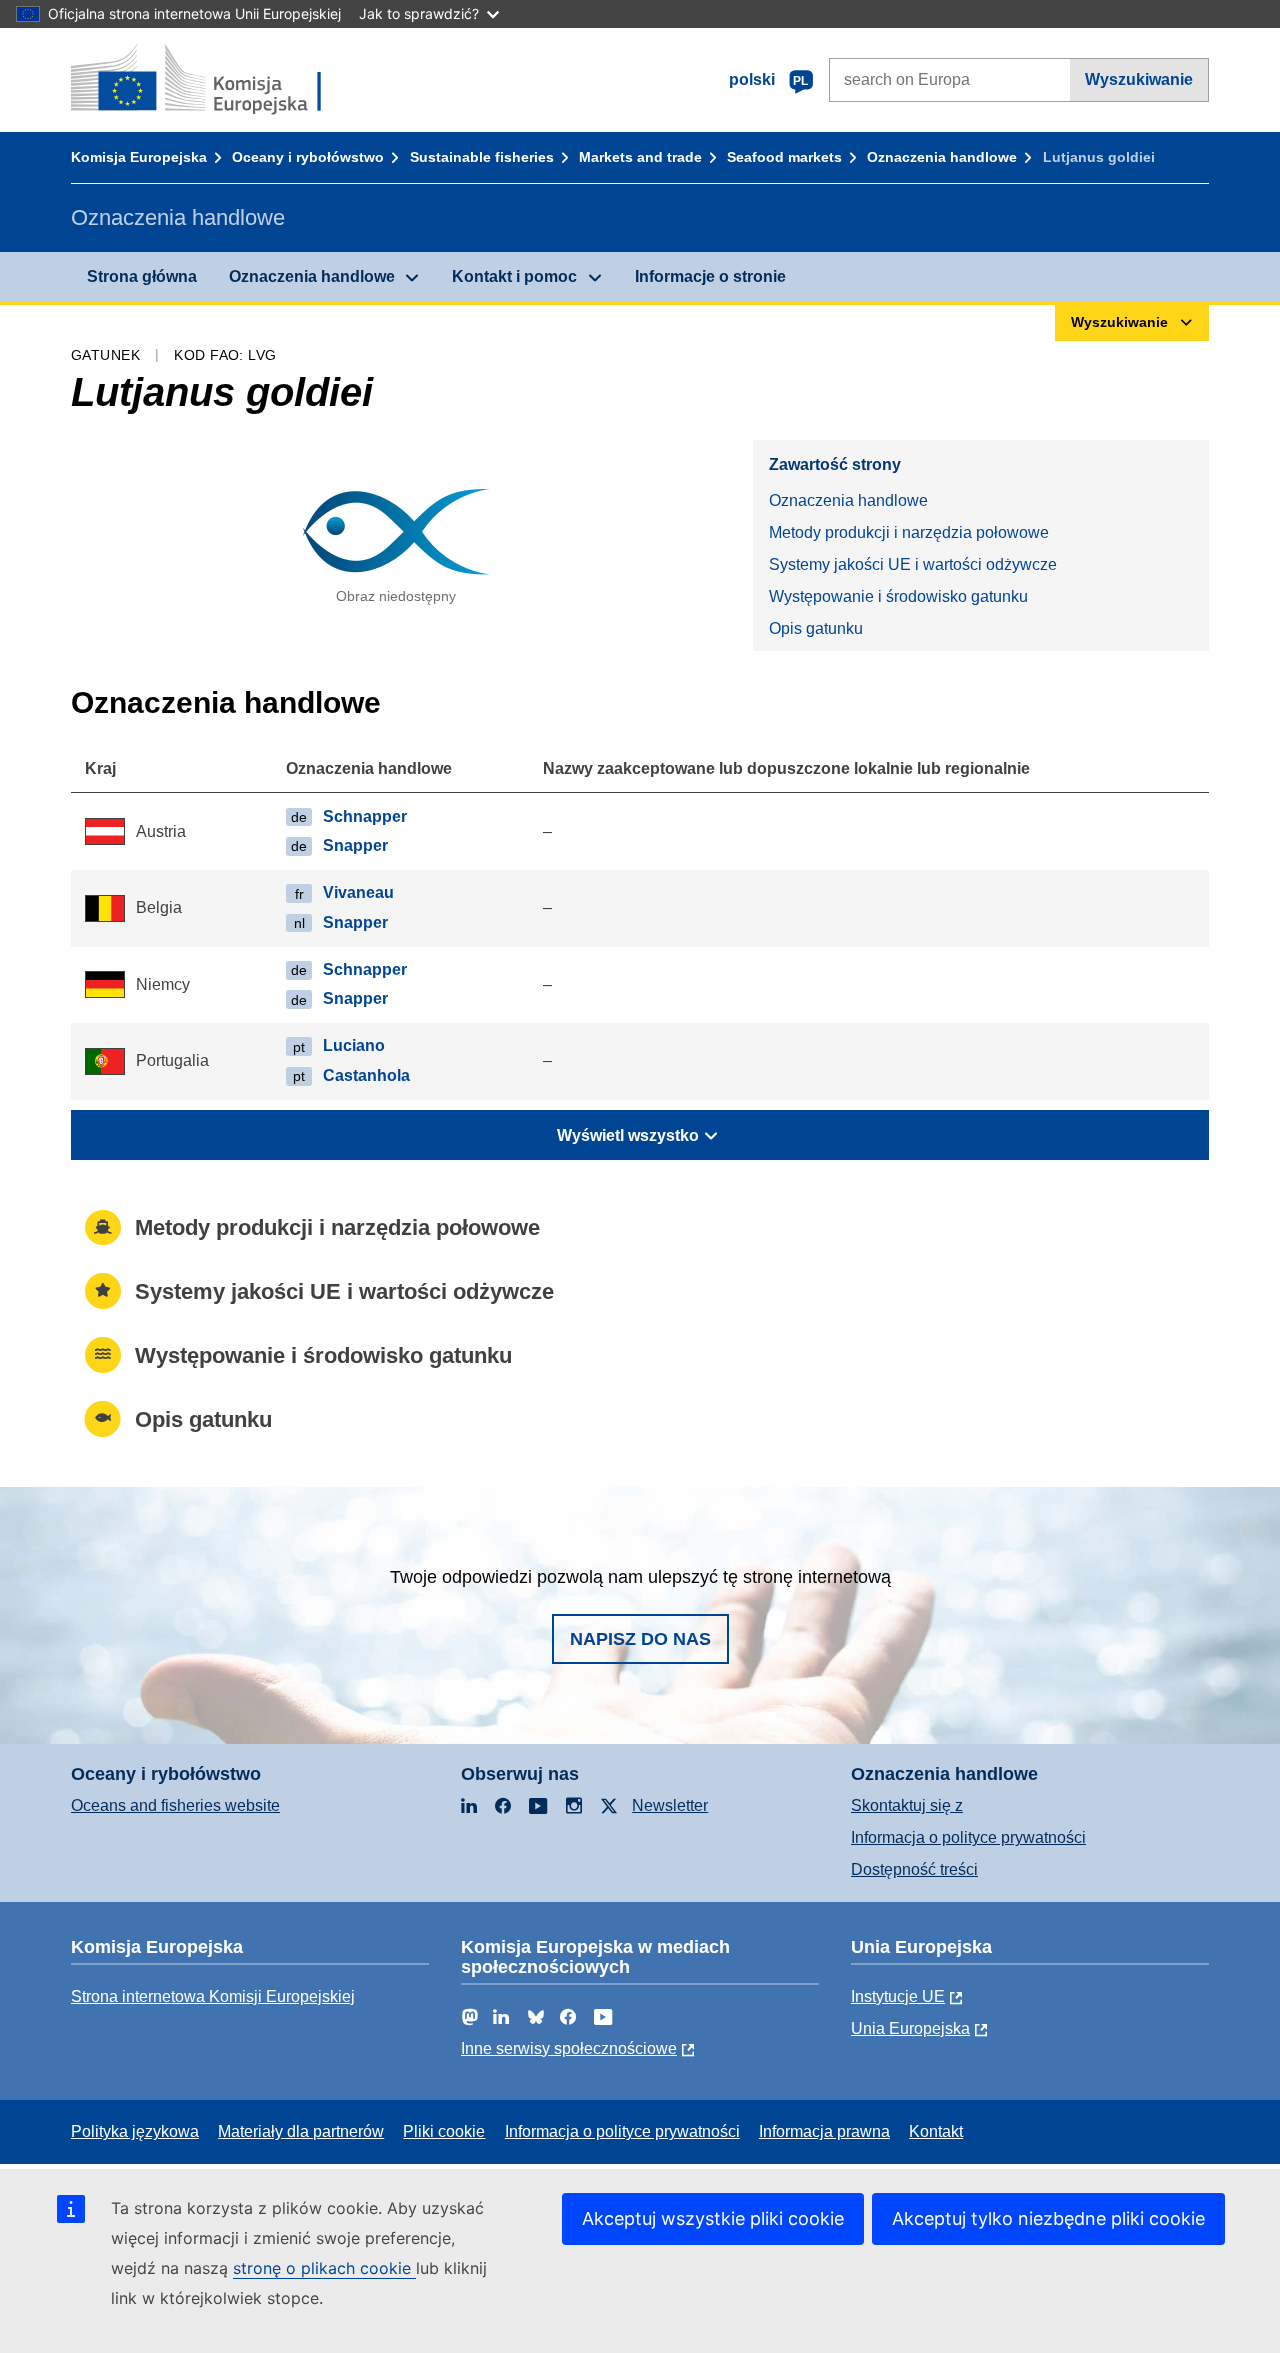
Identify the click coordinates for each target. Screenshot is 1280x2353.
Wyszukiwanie (1139, 79)
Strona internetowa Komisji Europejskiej (213, 1996)
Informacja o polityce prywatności (968, 1837)
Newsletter (670, 1805)
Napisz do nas (640, 1639)
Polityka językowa (135, 2131)
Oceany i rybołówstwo (308, 157)
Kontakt (936, 2131)
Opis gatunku (816, 628)
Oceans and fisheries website (175, 1805)
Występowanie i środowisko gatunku (898, 596)
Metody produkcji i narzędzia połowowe (909, 532)
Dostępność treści (914, 1869)
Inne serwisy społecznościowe (569, 2048)
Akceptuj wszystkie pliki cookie (713, 2218)
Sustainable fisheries (482, 157)
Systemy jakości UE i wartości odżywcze (913, 564)
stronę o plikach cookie (324, 2268)
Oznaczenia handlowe (942, 157)
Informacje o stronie (710, 276)
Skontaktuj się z (907, 1805)
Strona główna (142, 276)
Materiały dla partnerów (301, 2131)
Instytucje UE (898, 1996)
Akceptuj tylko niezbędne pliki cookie (1048, 2218)
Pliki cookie (444, 2131)
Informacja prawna (824, 2131)
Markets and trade (640, 157)
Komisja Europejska (139, 157)
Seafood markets (784, 157)
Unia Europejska (910, 2028)
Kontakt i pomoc (514, 276)
